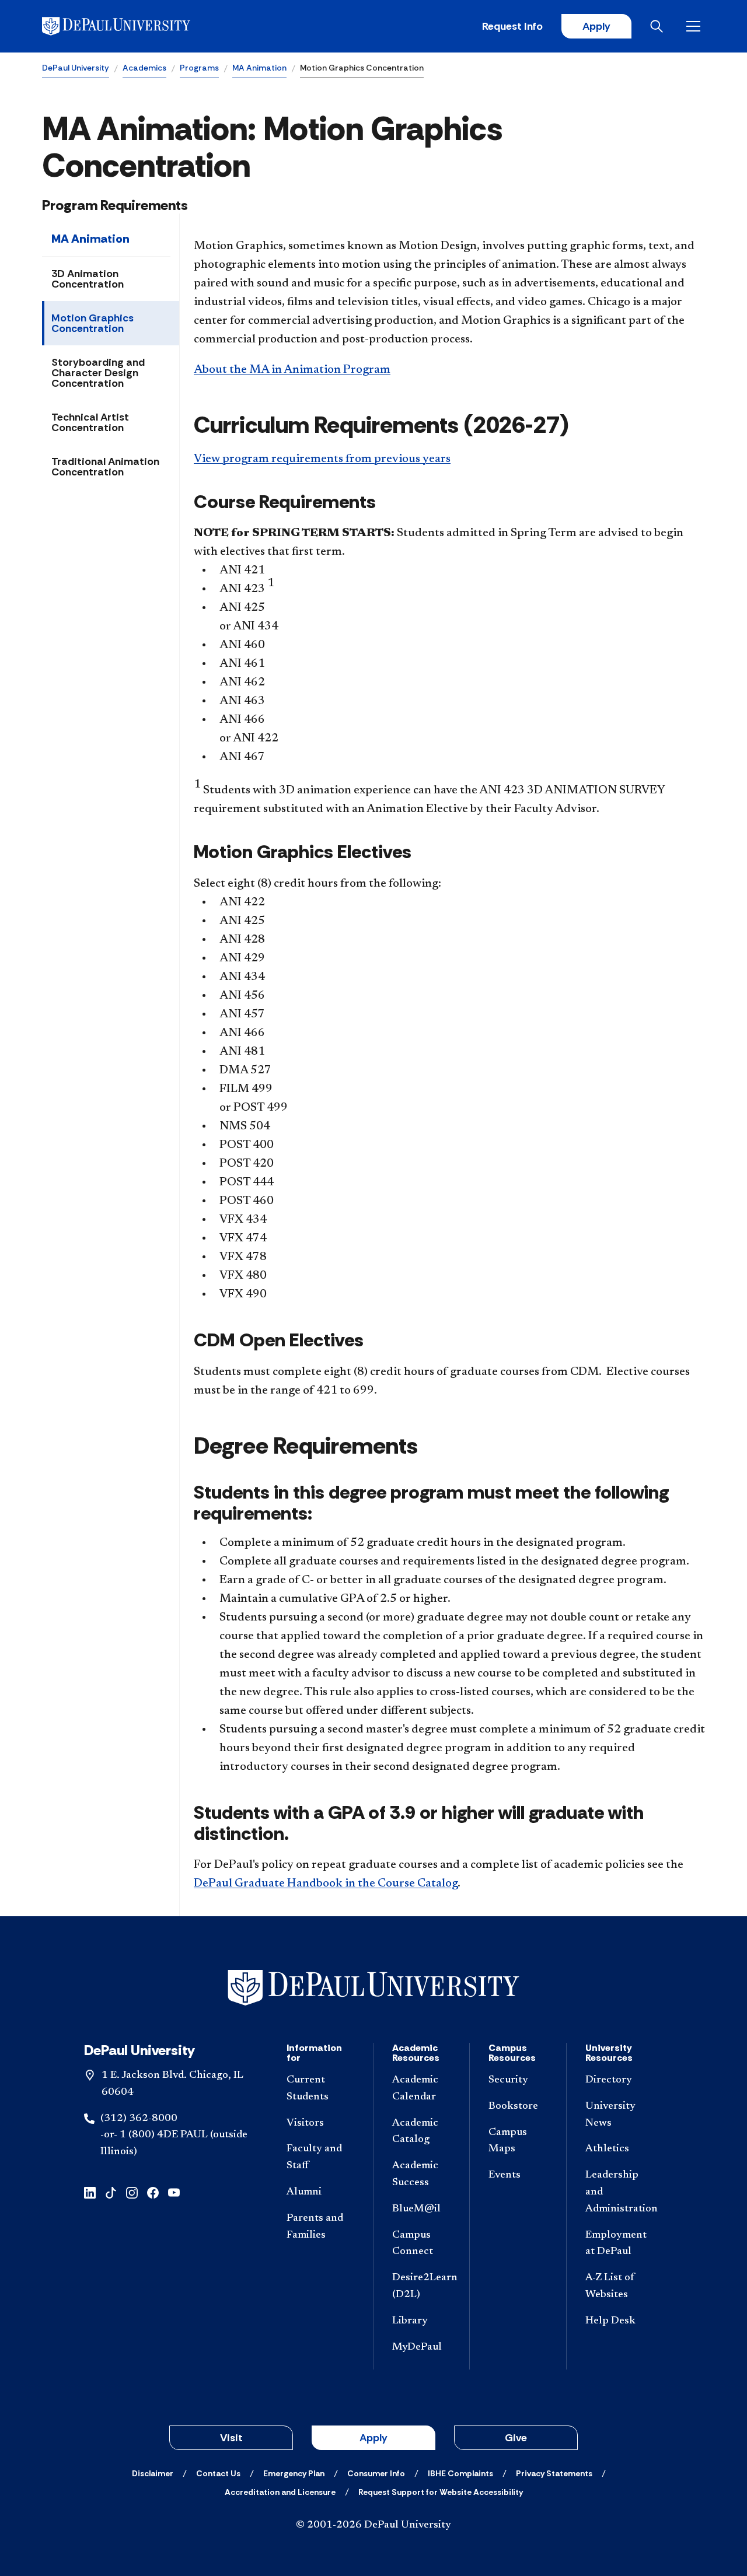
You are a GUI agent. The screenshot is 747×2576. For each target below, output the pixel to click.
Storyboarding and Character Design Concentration (98, 373)
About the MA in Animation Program (292, 370)
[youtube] (174, 2192)
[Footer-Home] (373, 1988)
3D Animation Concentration (88, 279)
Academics (144, 68)
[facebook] (153, 2192)
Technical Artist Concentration (90, 422)
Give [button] (516, 2438)
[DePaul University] (133, 26)
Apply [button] (373, 2438)
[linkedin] (90, 2192)
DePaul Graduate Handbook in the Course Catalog (326, 1884)
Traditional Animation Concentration (105, 467)
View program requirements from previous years (322, 459)
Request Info (512, 26)
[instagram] (132, 2192)
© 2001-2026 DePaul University (373, 2525)
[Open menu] (696, 26)
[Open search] (659, 26)
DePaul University (76, 68)
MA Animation (259, 68)
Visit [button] (231, 2438)
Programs (199, 68)
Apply (596, 26)
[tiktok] (111, 2192)
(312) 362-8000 (139, 2119)
